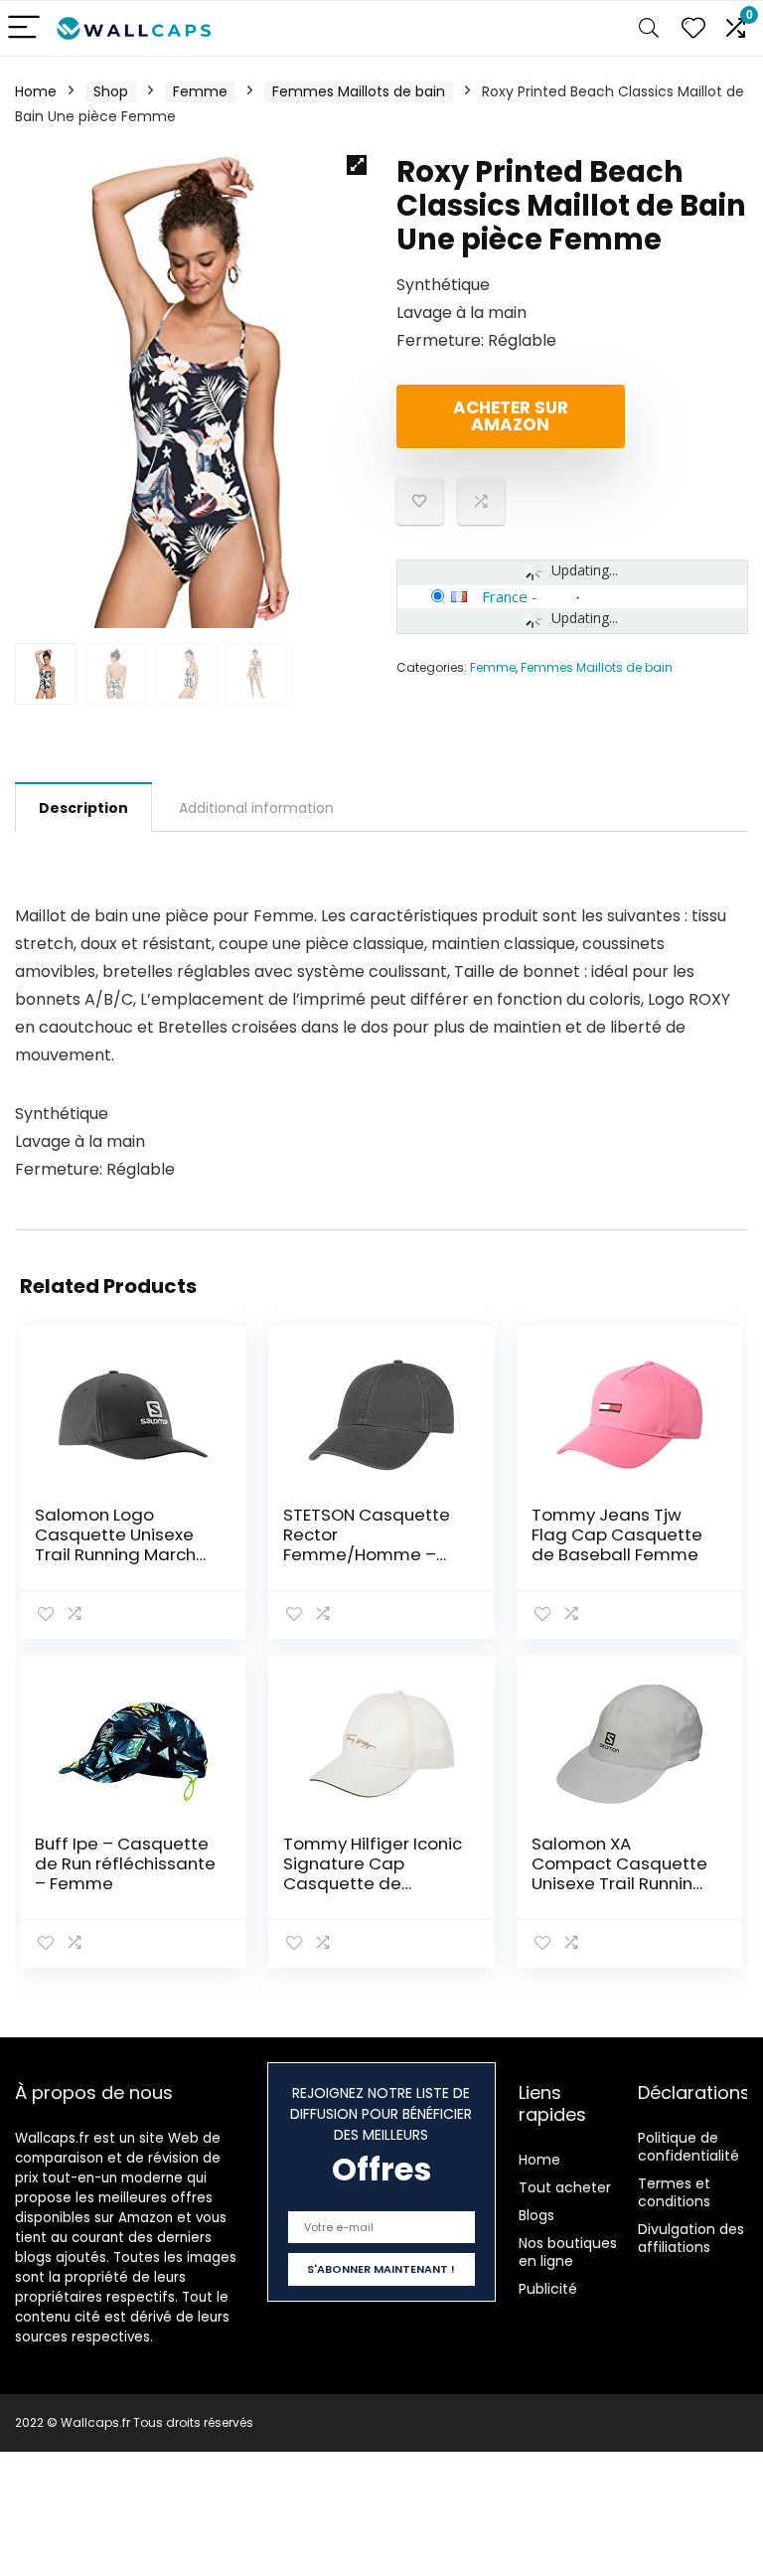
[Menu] (24, 28)
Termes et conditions (674, 2192)
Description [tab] (83, 808)
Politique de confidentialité (688, 2147)
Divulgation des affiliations (691, 2238)
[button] (357, 165)
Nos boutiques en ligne (568, 2252)
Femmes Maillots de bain (359, 91)
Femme (200, 91)
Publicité (548, 2289)
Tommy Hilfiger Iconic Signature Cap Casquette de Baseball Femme (373, 1873)
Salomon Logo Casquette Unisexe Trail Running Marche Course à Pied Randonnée (121, 1554)
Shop (111, 91)
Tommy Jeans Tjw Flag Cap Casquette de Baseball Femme (617, 1534)
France (505, 596)
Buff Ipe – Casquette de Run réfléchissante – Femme (125, 1863)
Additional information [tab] (256, 808)
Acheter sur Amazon (511, 416)
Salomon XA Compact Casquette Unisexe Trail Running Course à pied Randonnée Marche (619, 1883)
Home (36, 91)
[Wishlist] (693, 28)
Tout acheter (565, 2187)
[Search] (649, 28)
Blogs (536, 2215)
